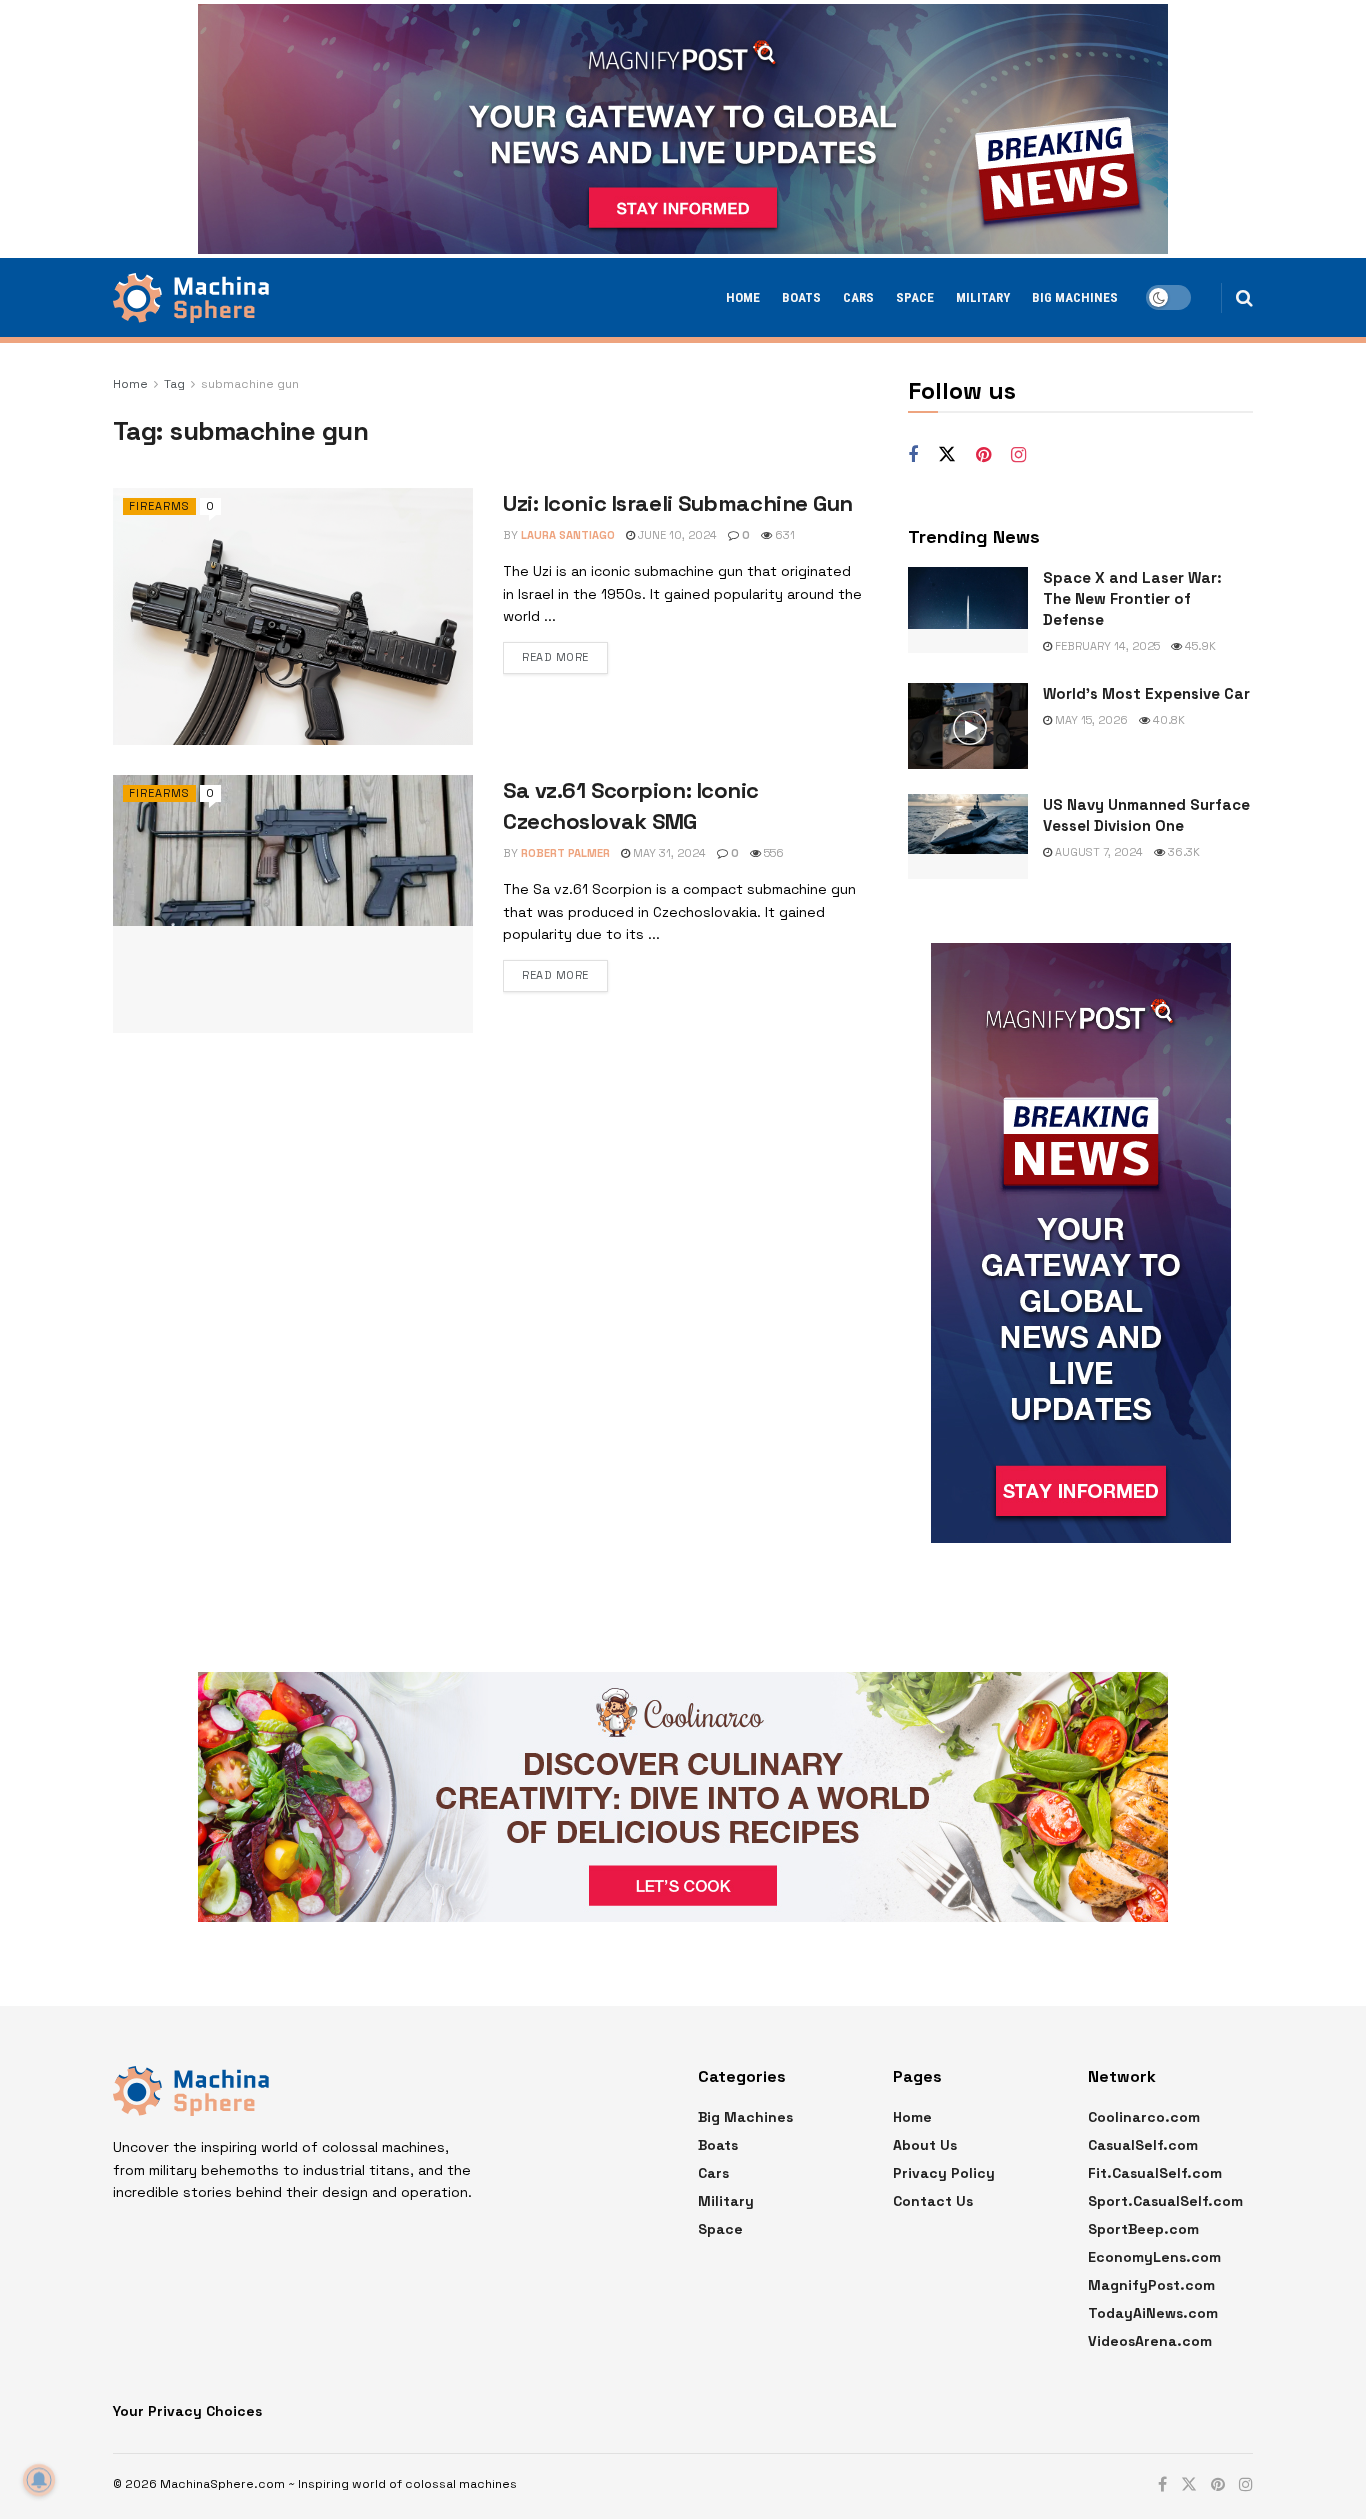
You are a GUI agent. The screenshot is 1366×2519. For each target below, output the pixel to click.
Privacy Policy (944, 2173)
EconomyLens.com (1154, 2257)
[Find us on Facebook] (913, 455)
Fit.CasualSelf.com (1155, 2173)
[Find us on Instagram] (1018, 455)
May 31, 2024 (668, 853)
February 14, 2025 (1106, 646)
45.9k (1199, 646)
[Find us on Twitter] (947, 455)
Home (743, 297)
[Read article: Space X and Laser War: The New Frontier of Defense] (968, 610)
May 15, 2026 (1090, 720)
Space (915, 297)
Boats (801, 297)
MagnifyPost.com (1151, 2285)
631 (783, 535)
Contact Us (933, 2201)
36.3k (1182, 852)
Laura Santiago (568, 535)
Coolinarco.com (1144, 2117)
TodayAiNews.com (1153, 2313)
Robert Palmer (565, 853)
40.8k (1167, 720)
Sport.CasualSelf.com (1165, 2201)
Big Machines (1075, 297)
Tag (174, 384)
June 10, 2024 (676, 535)
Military (983, 297)
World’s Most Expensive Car (1146, 693)
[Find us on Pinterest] (983, 455)
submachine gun (250, 384)
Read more (555, 657)
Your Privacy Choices (187, 2411)
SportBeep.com (1143, 2229)
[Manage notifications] (39, 2480)
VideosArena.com (1150, 2341)
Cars (858, 297)
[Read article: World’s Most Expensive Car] (968, 726)
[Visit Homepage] (191, 298)
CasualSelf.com (1143, 2145)
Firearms (159, 506)
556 (772, 853)
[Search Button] (1244, 298)
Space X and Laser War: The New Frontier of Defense (1132, 598)
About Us (925, 2145)
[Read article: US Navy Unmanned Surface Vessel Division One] (968, 837)
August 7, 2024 (1097, 852)
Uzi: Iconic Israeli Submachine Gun (678, 503)
